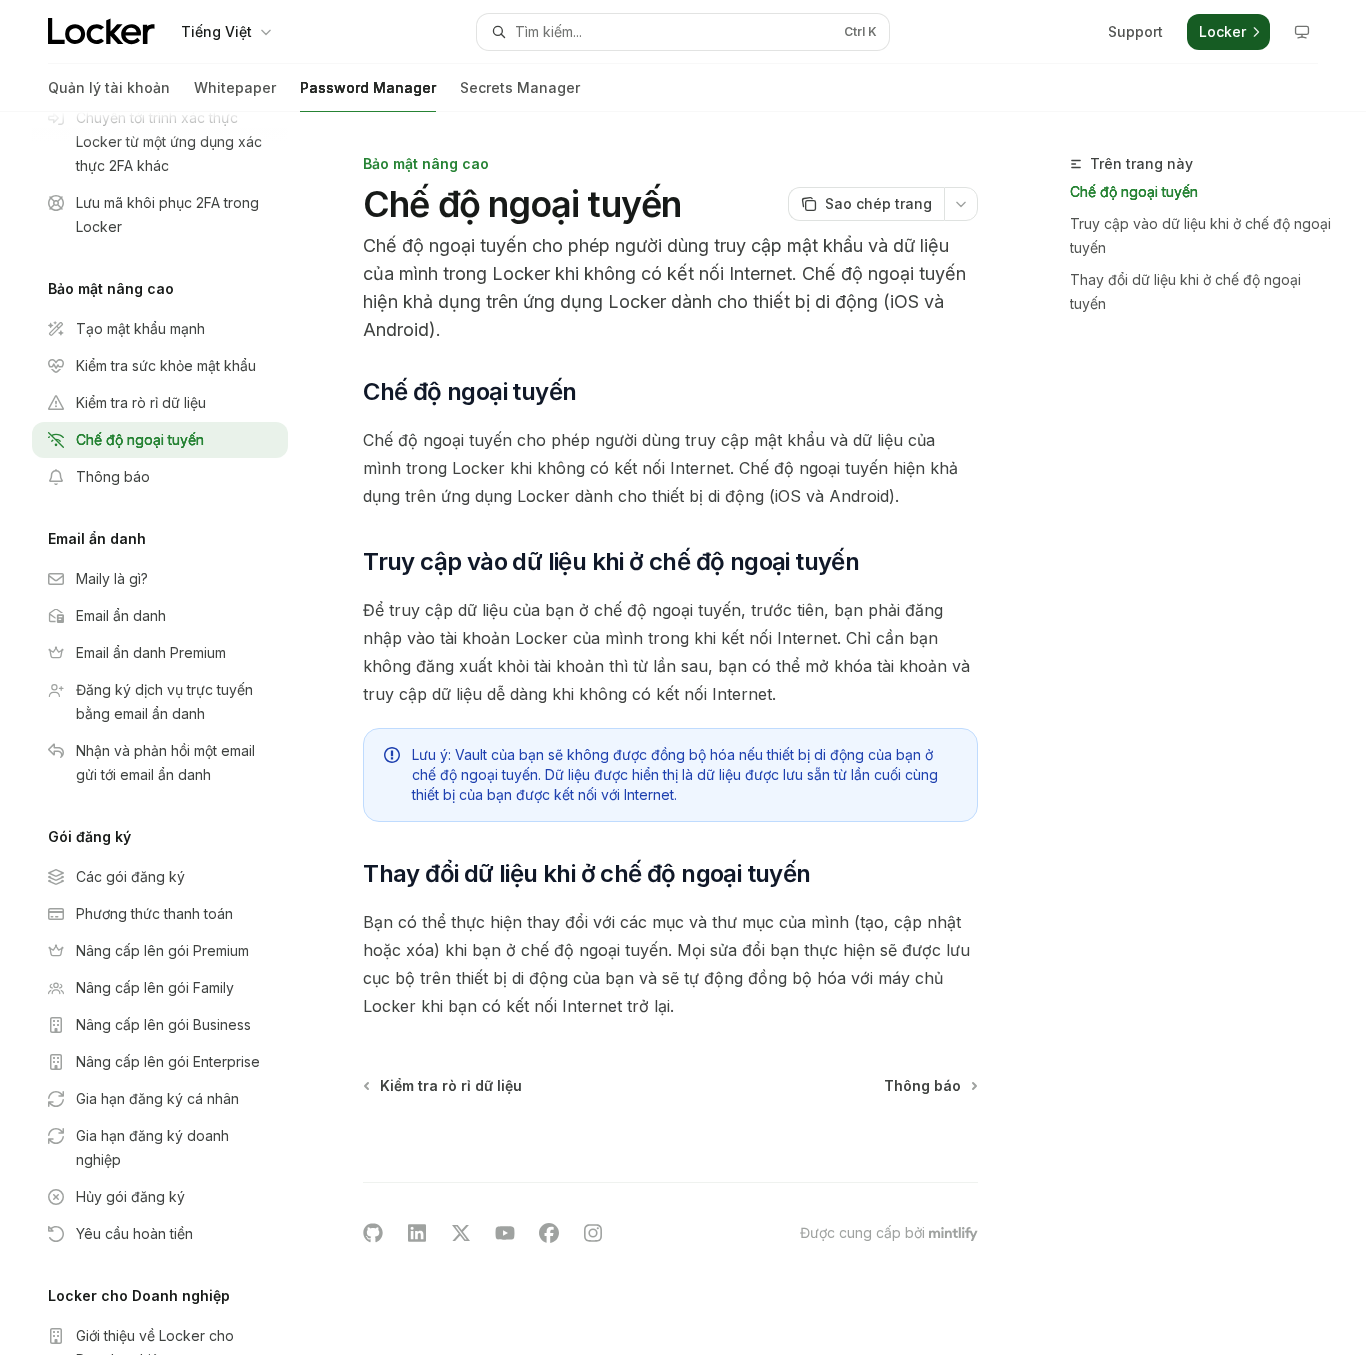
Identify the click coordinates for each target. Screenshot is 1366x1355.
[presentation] (176, 733)
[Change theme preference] (1302, 32)
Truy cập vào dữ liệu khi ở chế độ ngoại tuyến (1200, 235)
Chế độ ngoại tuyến (1134, 191)
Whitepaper (235, 87)
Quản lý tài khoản (109, 87)
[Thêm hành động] (961, 204)
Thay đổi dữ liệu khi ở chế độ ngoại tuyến (1185, 291)
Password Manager (368, 87)
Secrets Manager (520, 87)
